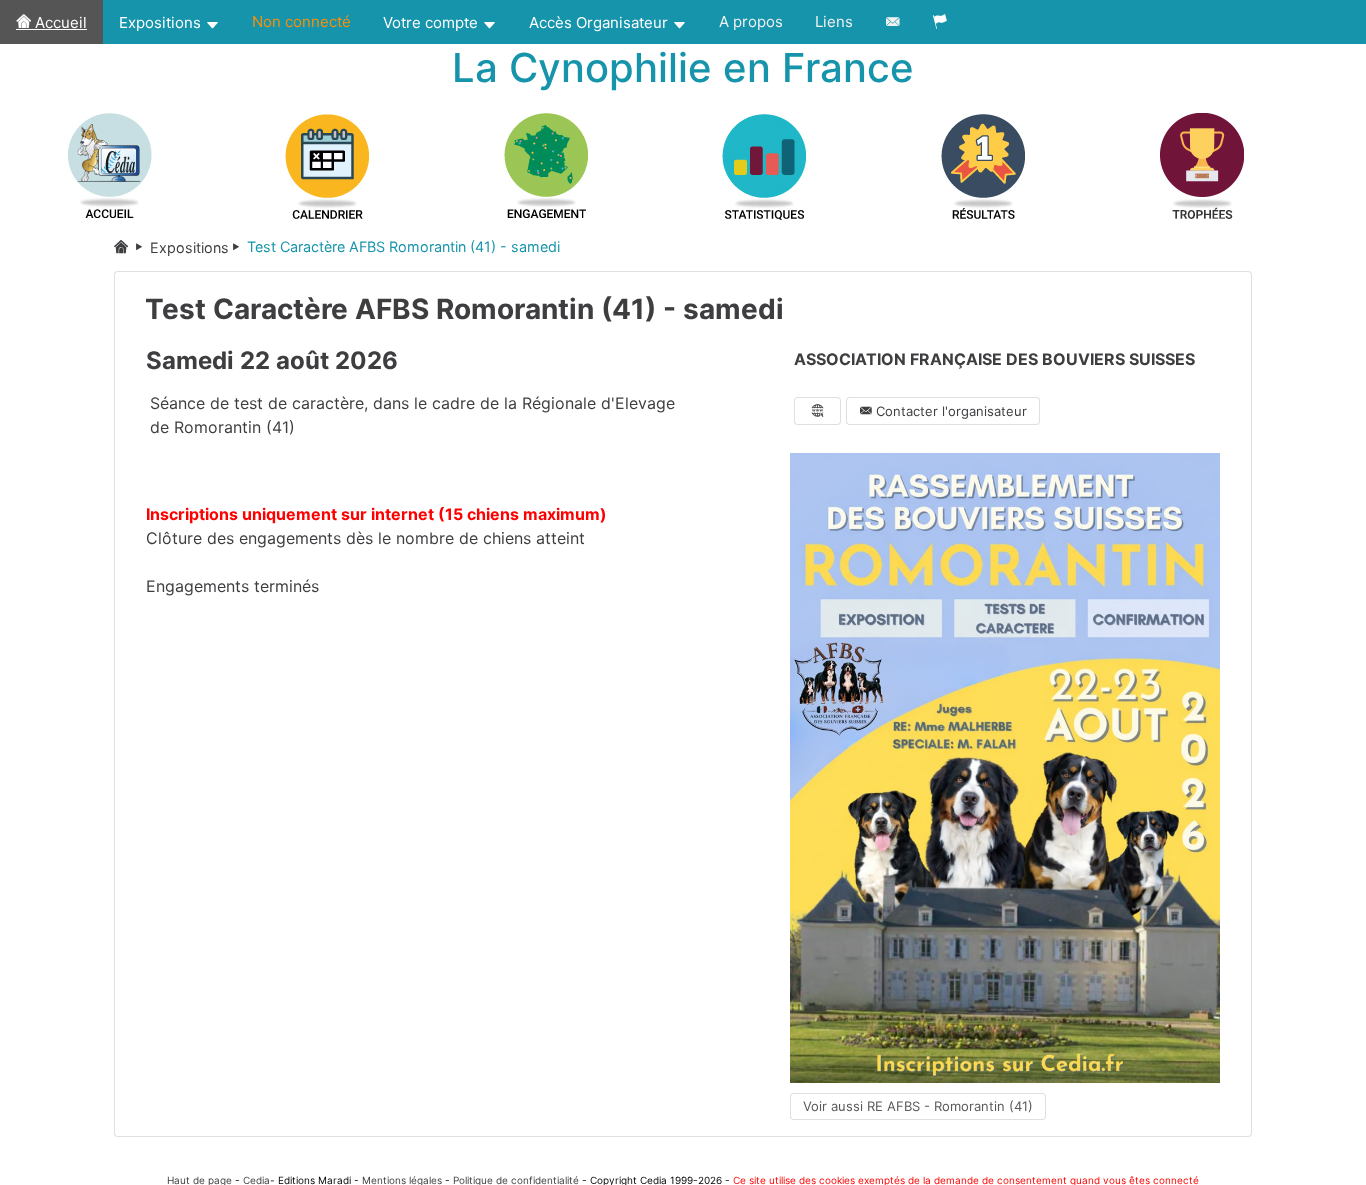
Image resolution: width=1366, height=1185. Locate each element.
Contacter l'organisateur (949, 411)
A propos (751, 21)
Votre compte (432, 22)
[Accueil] (132, 247)
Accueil (59, 22)
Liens (834, 21)
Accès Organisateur (600, 22)
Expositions (162, 22)
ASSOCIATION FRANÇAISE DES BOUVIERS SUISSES (994, 359)
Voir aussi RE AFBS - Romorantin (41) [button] (918, 1106)
